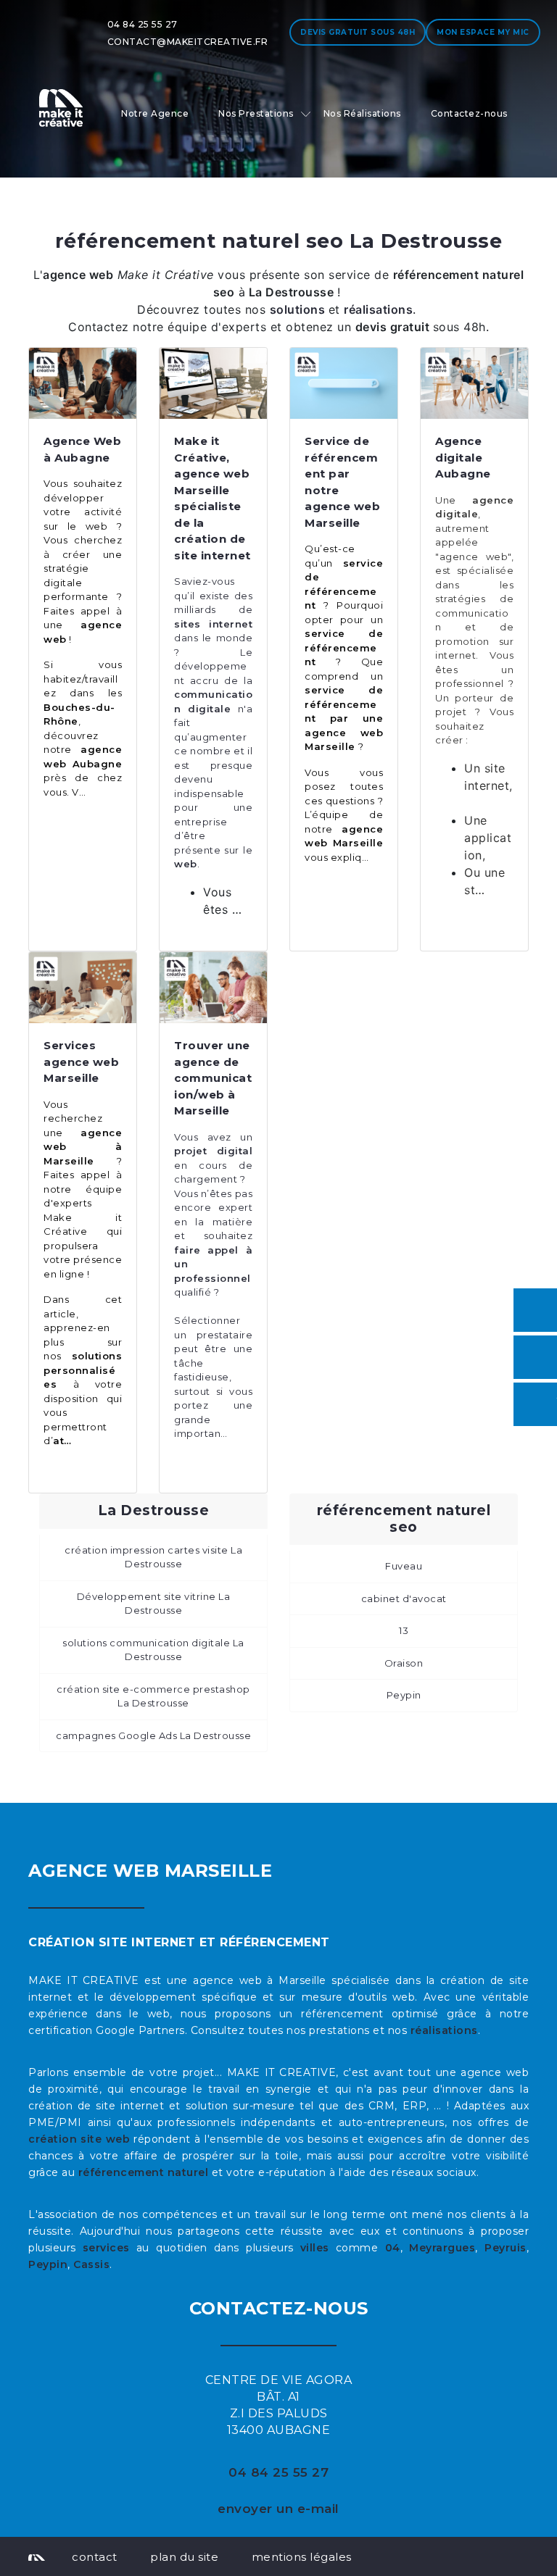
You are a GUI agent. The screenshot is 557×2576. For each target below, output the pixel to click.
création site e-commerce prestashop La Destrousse (153, 1696)
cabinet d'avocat (404, 1598)
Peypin (404, 1695)
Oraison (404, 1663)
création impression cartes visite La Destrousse (153, 1557)
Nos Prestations (256, 113)
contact (95, 2557)
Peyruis (506, 2248)
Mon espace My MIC (483, 32)
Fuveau (404, 1566)
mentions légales (302, 2557)
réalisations (444, 2030)
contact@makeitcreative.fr (188, 42)
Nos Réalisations (362, 113)
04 (393, 2248)
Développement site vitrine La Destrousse (154, 1604)
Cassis (91, 2264)
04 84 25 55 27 (143, 24)
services (106, 2248)
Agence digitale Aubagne (463, 457)
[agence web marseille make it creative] (37, 2556)
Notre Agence (155, 113)
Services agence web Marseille (81, 1062)
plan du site (184, 2557)
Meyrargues (442, 2248)
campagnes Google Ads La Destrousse (153, 1735)
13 (404, 1630)
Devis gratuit (358, 32)
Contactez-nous (469, 113)
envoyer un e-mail (278, 2509)
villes (315, 2248)
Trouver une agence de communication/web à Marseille (213, 1078)
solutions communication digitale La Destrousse (153, 1650)
